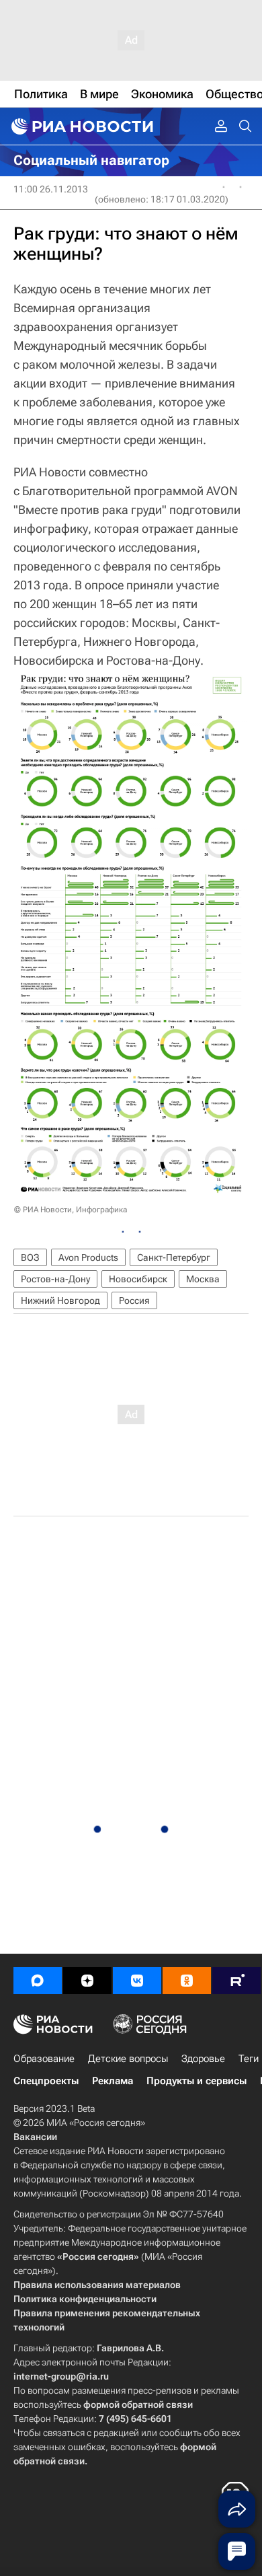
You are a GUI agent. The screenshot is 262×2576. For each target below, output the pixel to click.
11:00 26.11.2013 (51, 189)
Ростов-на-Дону (55, 1279)
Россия (134, 1300)
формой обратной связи (138, 2404)
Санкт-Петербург (174, 1257)
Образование (44, 2059)
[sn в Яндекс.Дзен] (87, 1981)
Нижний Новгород (60, 1300)
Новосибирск (138, 1279)
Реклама (113, 2081)
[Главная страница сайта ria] (81, 126)
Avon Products (88, 1257)
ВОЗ (30, 1257)
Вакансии (35, 2137)
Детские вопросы (128, 2059)
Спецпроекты (46, 2081)
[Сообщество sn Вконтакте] (137, 1981)
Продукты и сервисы (196, 2081)
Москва (203, 1279)
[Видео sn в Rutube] (236, 1981)
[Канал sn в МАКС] (38, 1981)
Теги (249, 2059)
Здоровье (203, 2059)
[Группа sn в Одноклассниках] (187, 1981)
